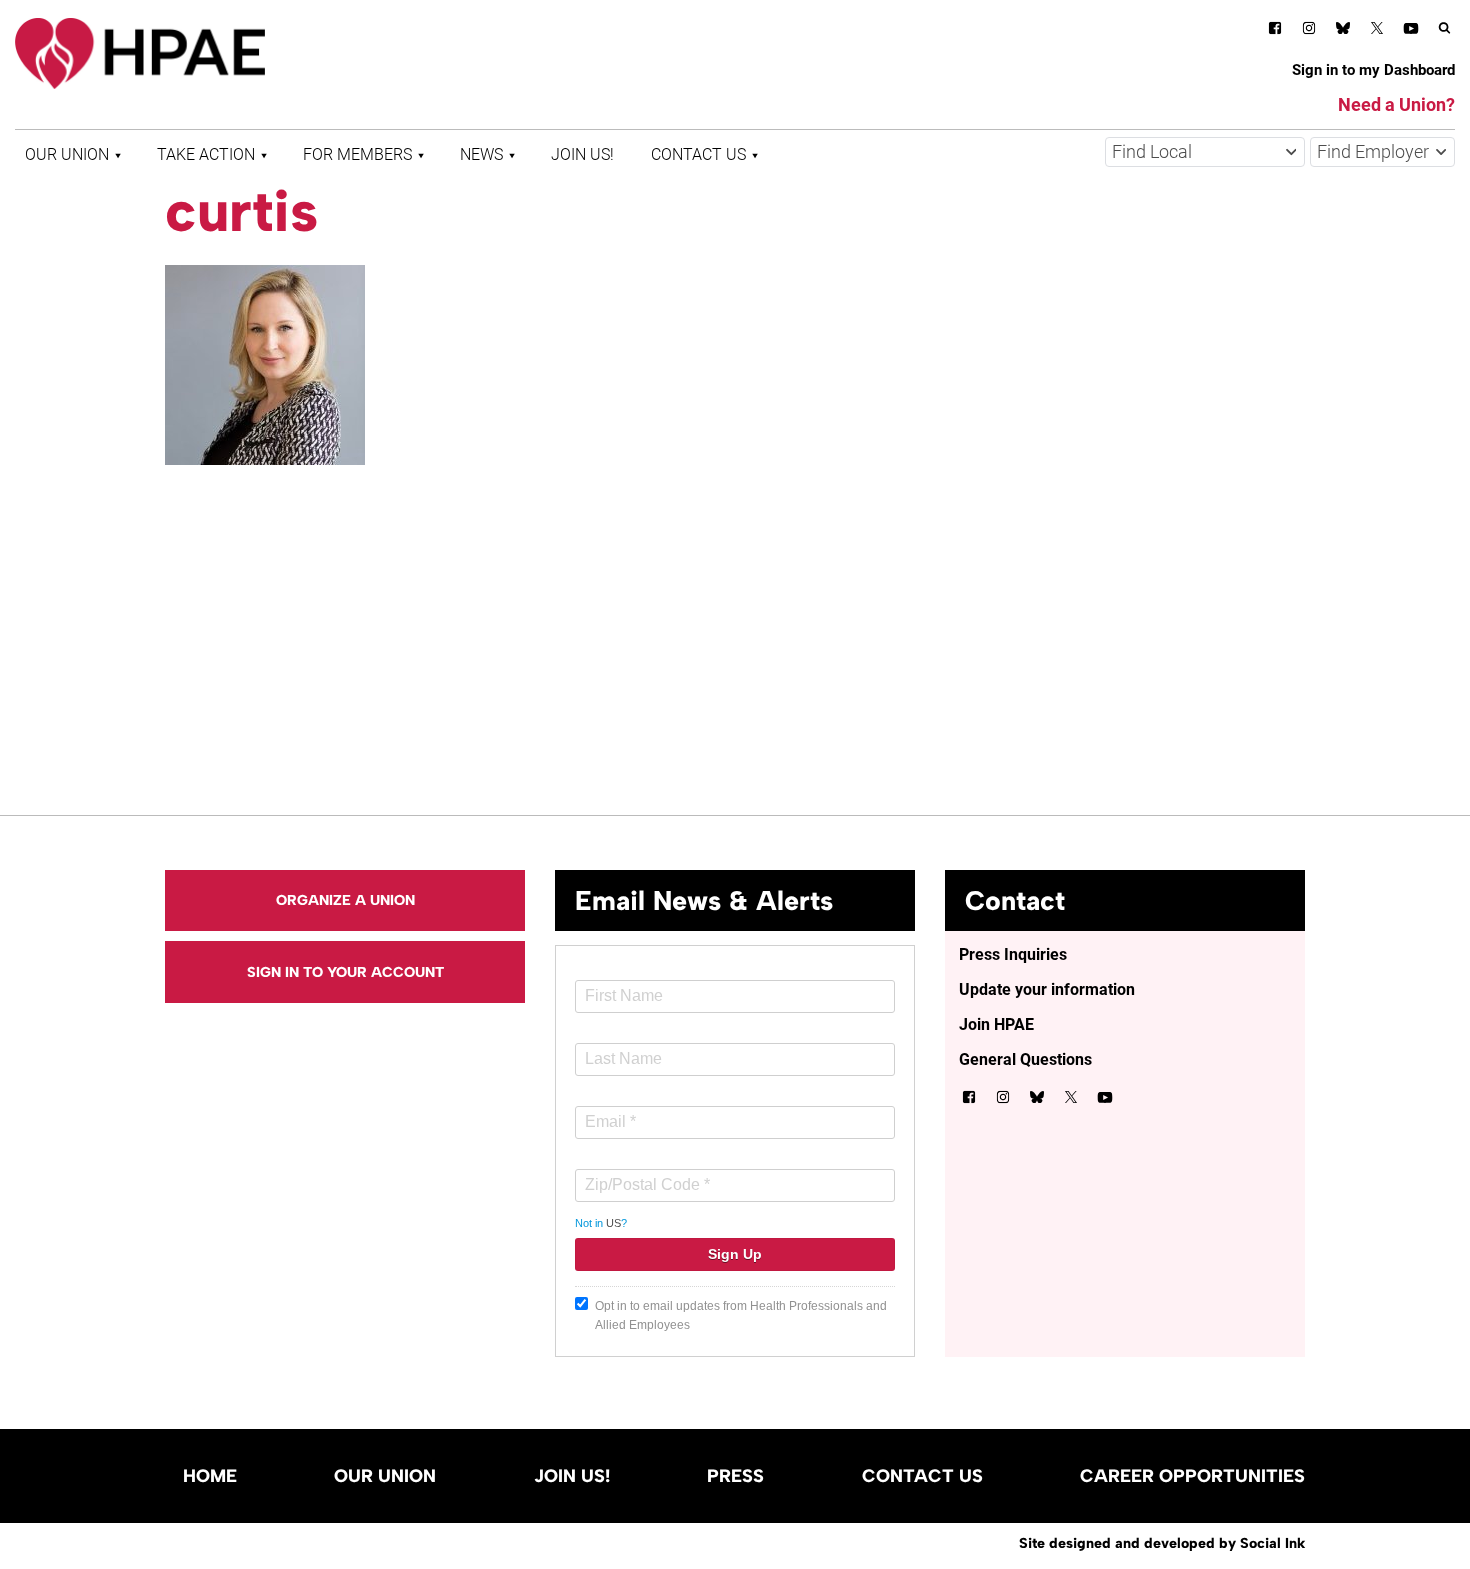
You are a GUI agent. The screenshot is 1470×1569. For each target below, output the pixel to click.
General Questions (1025, 1059)
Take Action (206, 154)
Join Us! (582, 154)
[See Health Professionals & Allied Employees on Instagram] (1309, 31)
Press (735, 1476)
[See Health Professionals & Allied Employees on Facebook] (1275, 31)
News (481, 154)
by (1162, 1543)
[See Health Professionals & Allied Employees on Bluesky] (1343, 30)
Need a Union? (1396, 104)
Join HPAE (996, 1024)
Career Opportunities (1192, 1476)
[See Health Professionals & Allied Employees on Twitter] (1377, 31)
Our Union (67, 154)
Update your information (1047, 989)
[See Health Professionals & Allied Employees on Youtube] (1411, 31)
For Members (357, 154)
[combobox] (1205, 152)
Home (210, 1476)
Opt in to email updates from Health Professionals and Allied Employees (741, 1315)
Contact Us (698, 154)
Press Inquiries (1013, 954)
